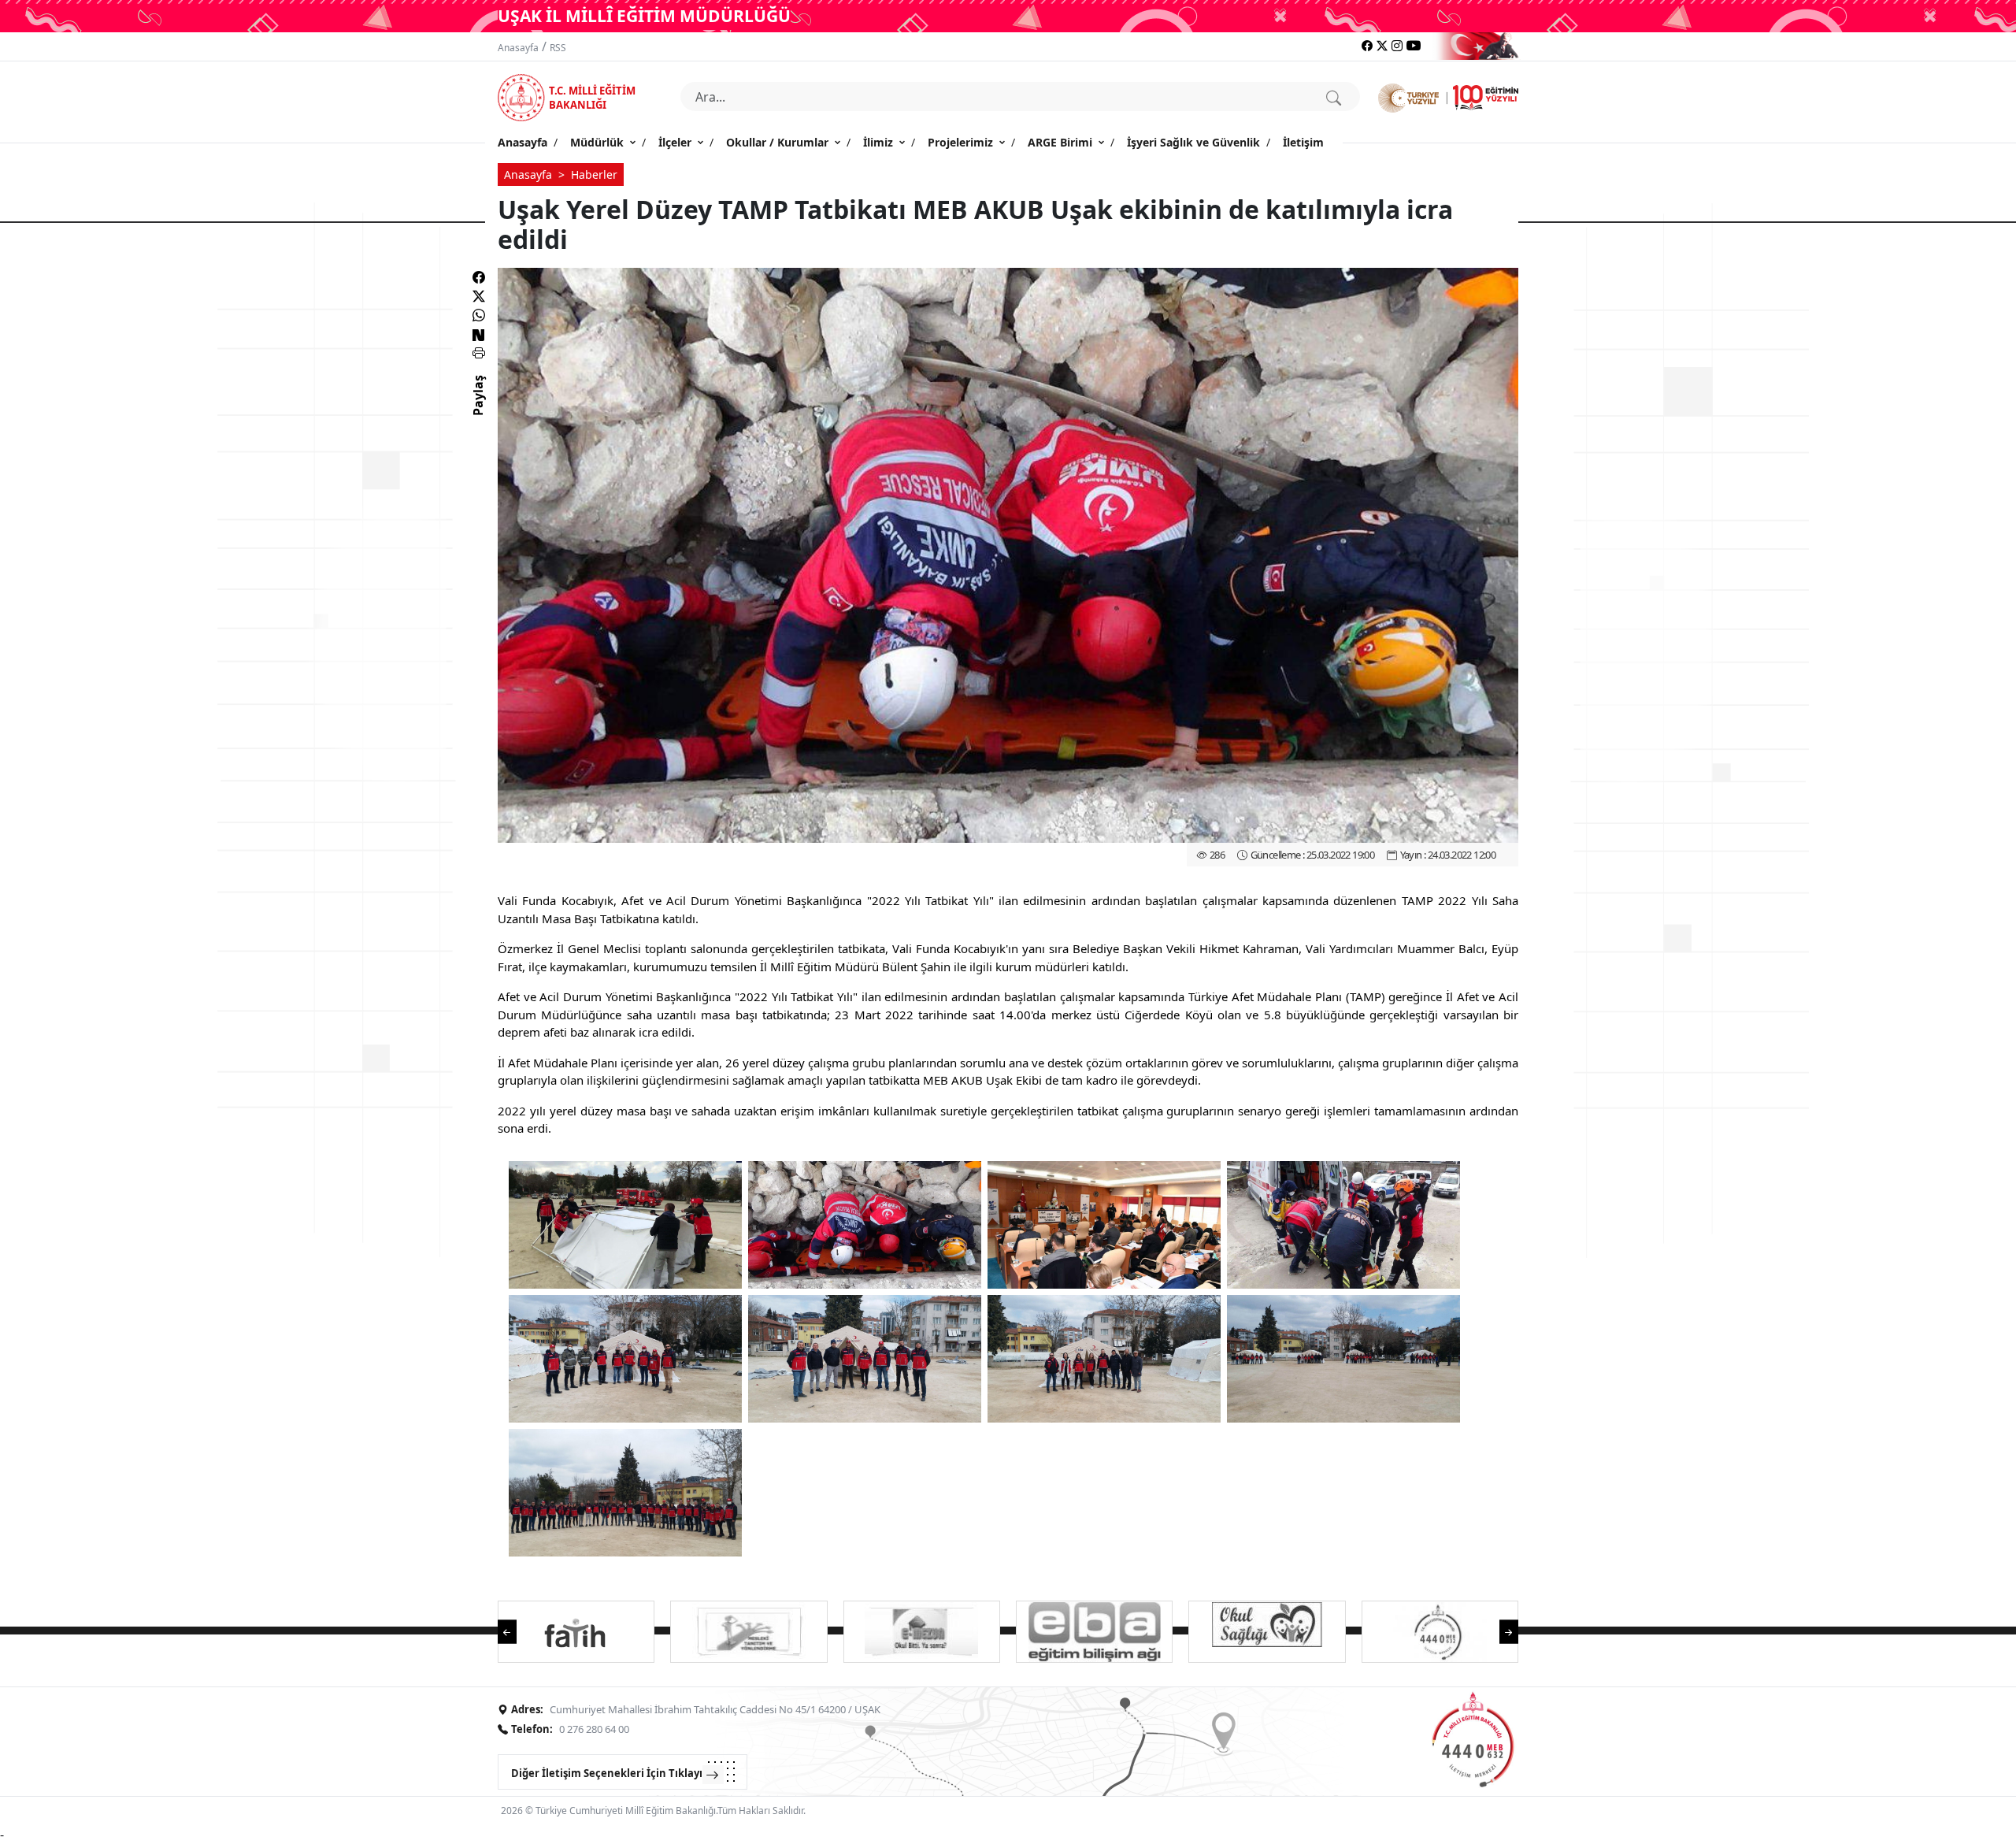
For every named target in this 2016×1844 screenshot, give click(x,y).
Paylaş (478, 410)
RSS (558, 48)
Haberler (594, 174)
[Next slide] (1501, 1630)
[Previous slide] (515, 1630)
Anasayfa (518, 48)
